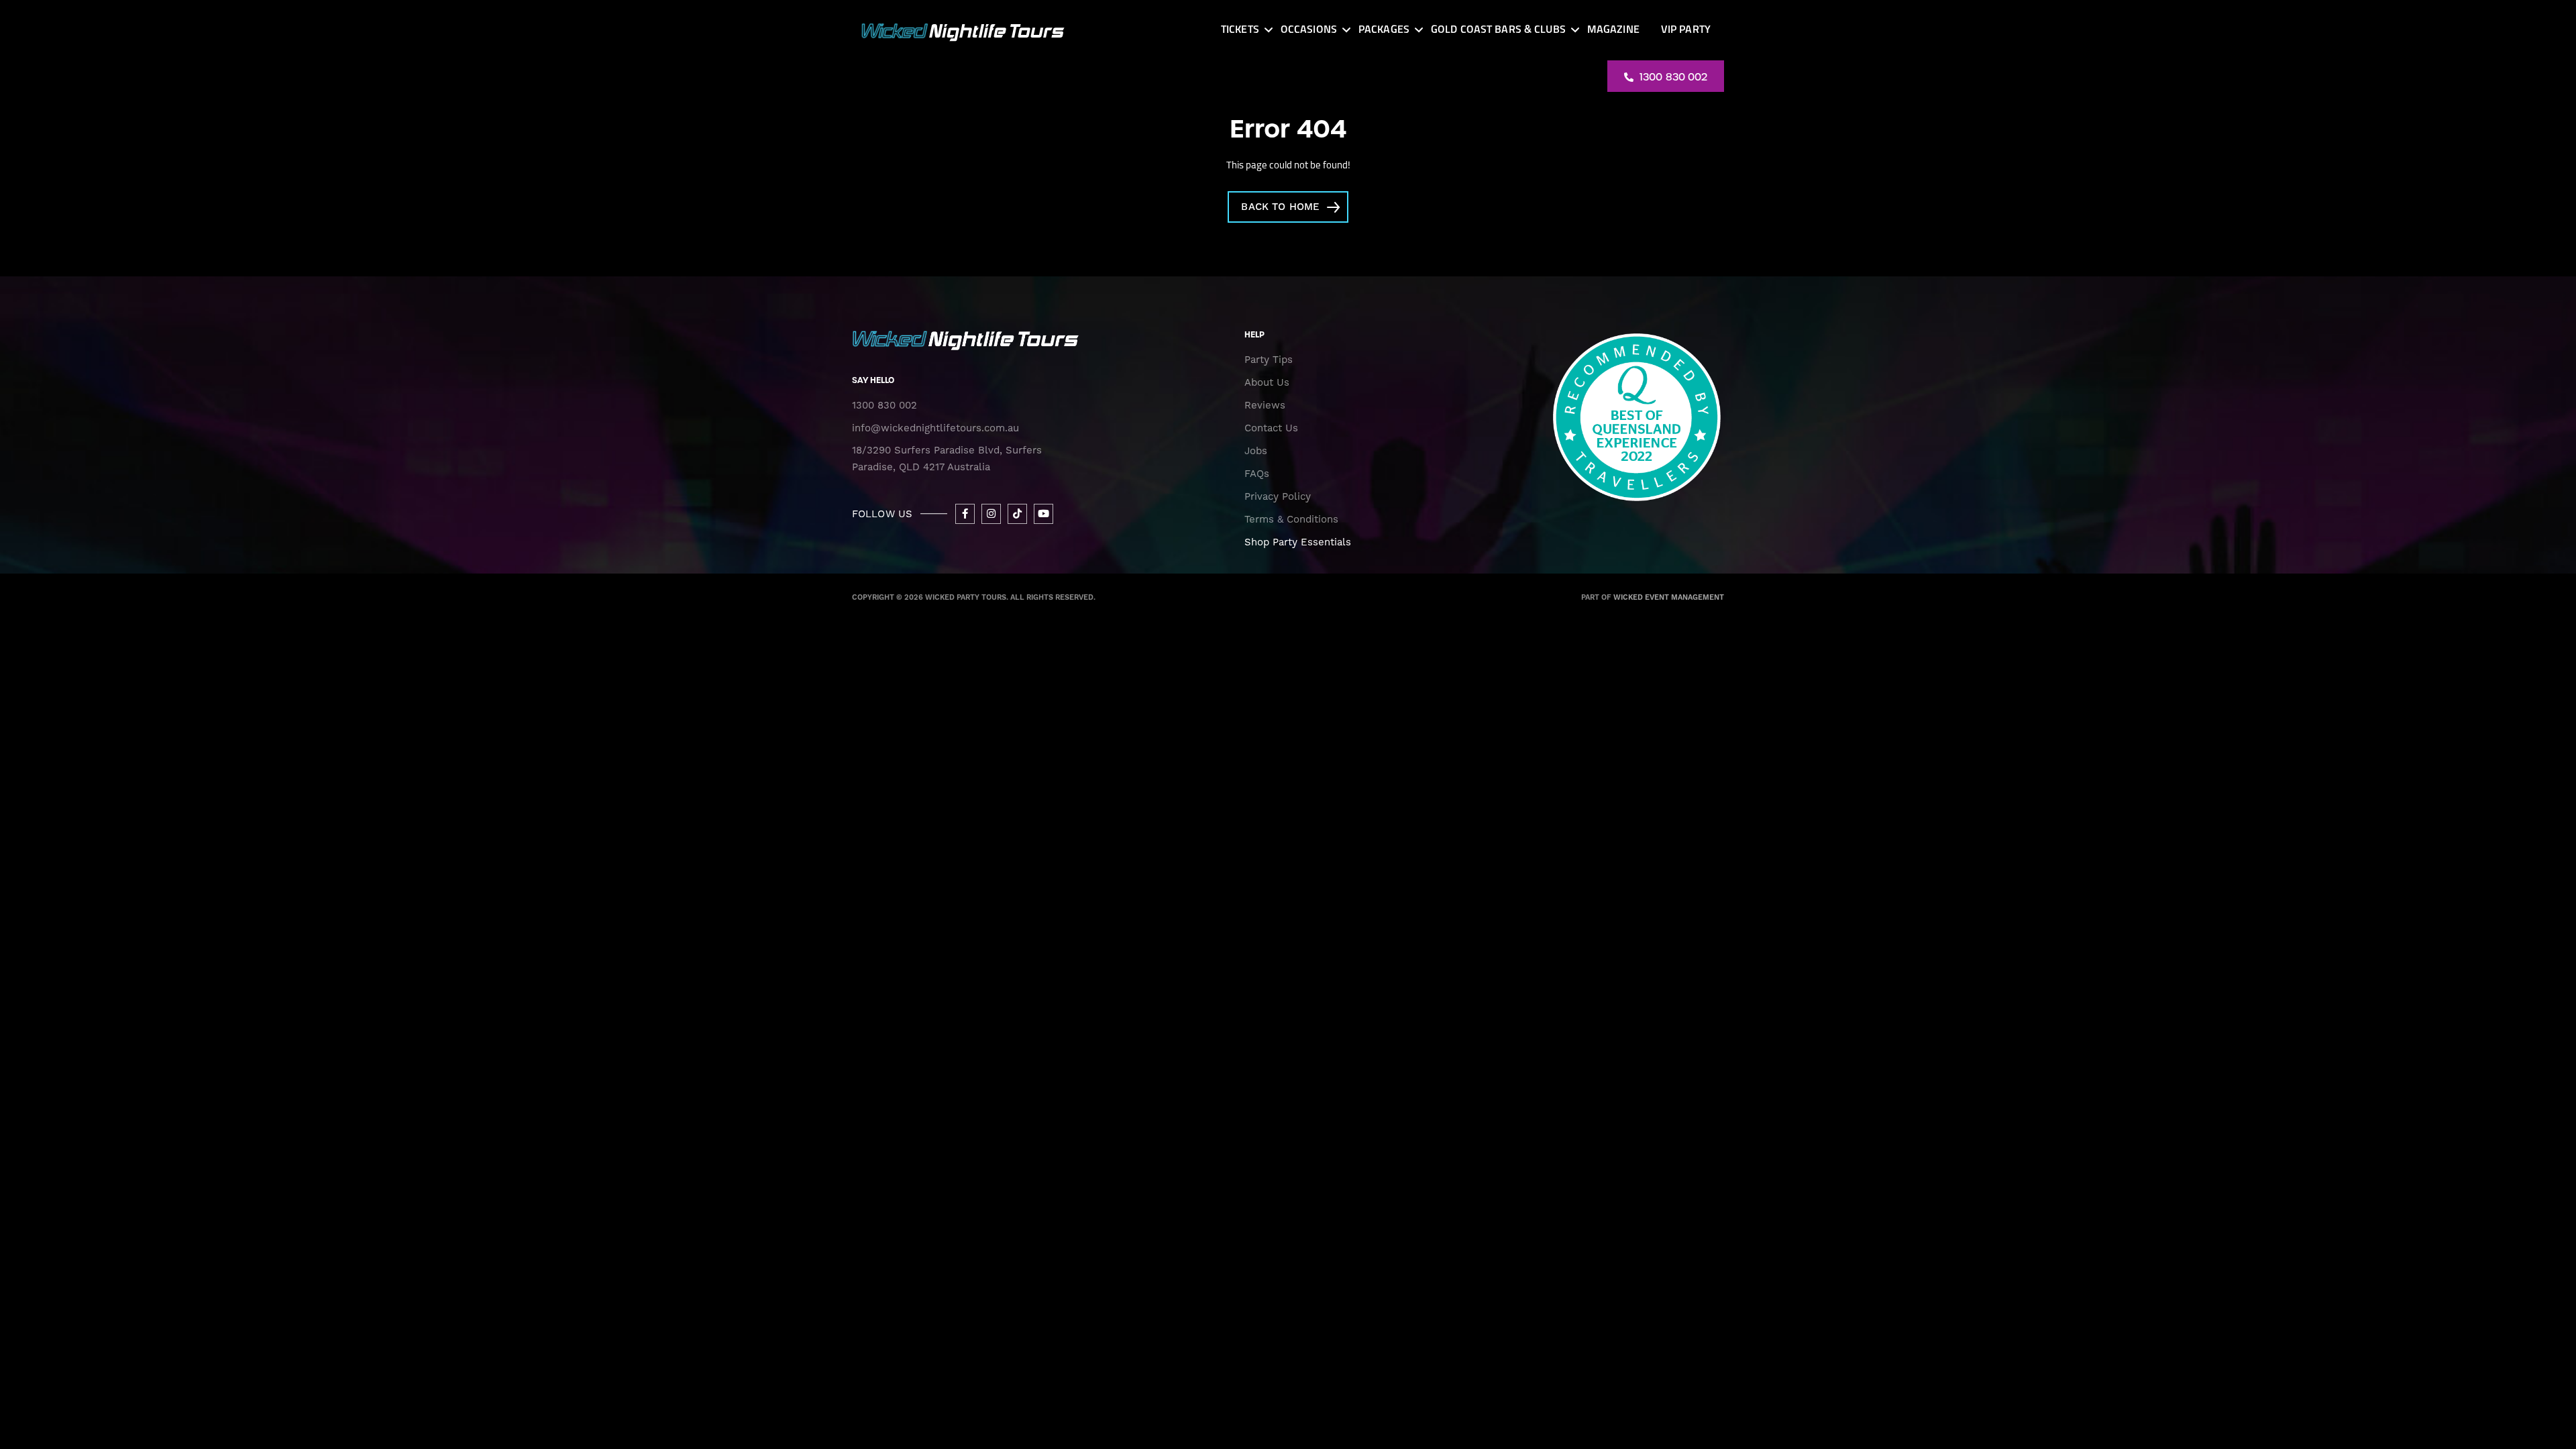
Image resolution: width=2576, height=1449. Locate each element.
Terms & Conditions (1291, 519)
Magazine (1613, 30)
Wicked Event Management (1669, 598)
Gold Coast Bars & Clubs (1498, 30)
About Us (1267, 382)
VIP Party (1686, 30)
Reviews (1265, 405)
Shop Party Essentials (1298, 542)
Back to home (1280, 207)
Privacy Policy (1278, 496)
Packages (1384, 30)
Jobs (1256, 451)
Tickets (1240, 30)
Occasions (1309, 30)
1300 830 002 (1672, 77)
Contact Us (1271, 428)
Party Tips (1269, 360)
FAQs (1257, 474)
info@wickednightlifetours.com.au (935, 428)
